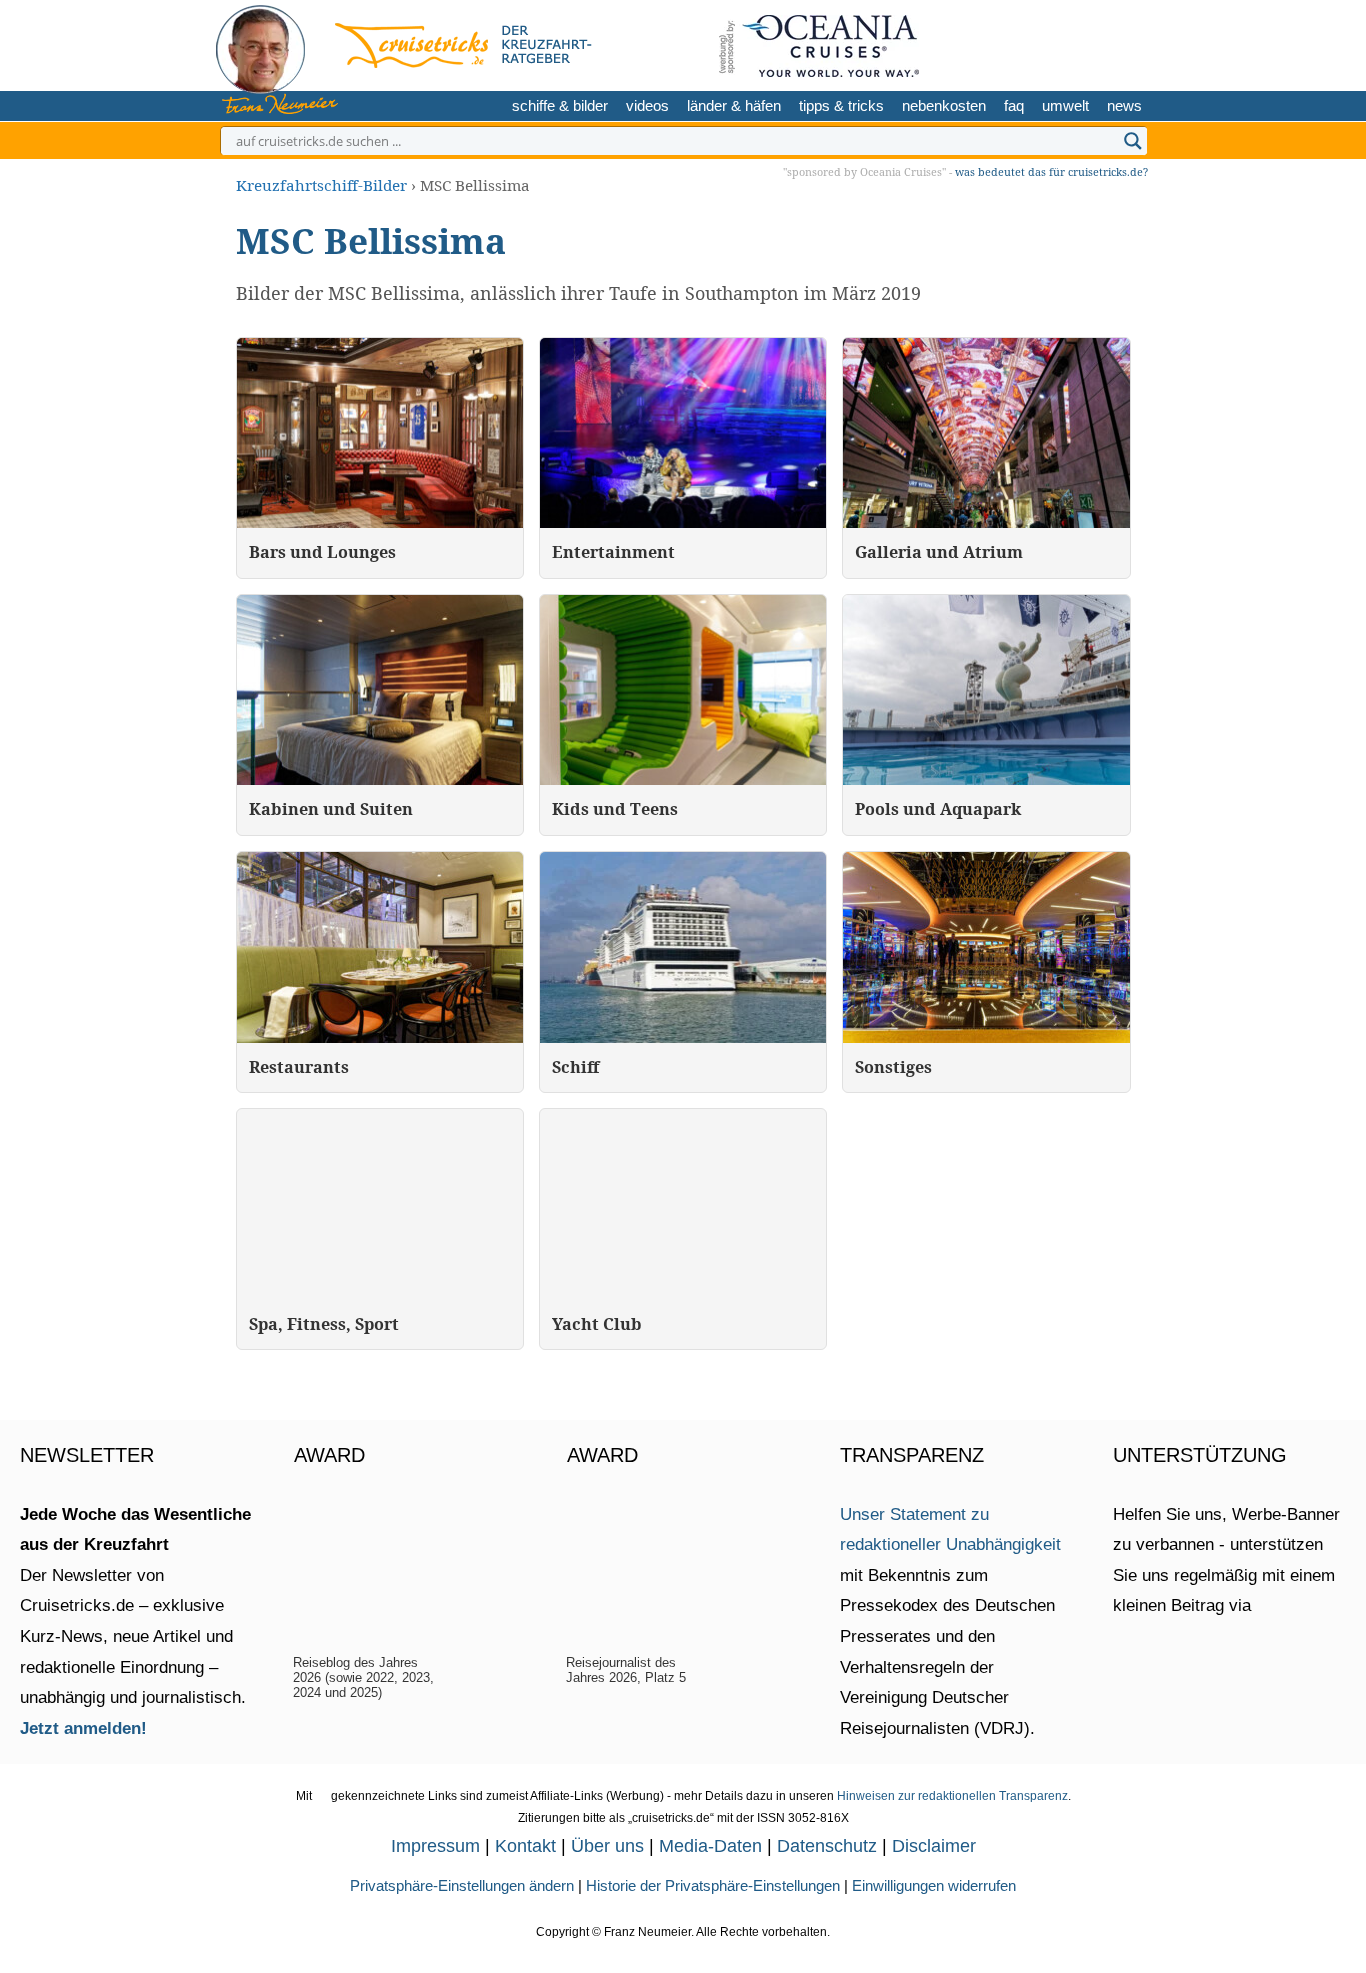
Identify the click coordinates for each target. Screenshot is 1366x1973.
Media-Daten (710, 1846)
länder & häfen (734, 105)
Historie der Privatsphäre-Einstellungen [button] (713, 1885)
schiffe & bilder (560, 105)
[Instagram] (1062, 42)
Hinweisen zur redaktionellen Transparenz (952, 1796)
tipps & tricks (841, 105)
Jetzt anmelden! (83, 1728)
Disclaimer (934, 1846)
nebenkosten (944, 105)
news (1124, 105)
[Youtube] (1095, 42)
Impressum (435, 1846)
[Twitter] (1031, 42)
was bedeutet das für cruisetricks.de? (1051, 171)
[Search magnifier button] (1133, 141)
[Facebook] (1126, 42)
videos (647, 105)
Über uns (607, 1846)
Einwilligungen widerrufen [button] (934, 1885)
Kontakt (525, 1846)
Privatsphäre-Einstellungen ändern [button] (462, 1885)
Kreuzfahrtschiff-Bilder (321, 185)
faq (1014, 105)
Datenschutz (827, 1846)
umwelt (1065, 105)
